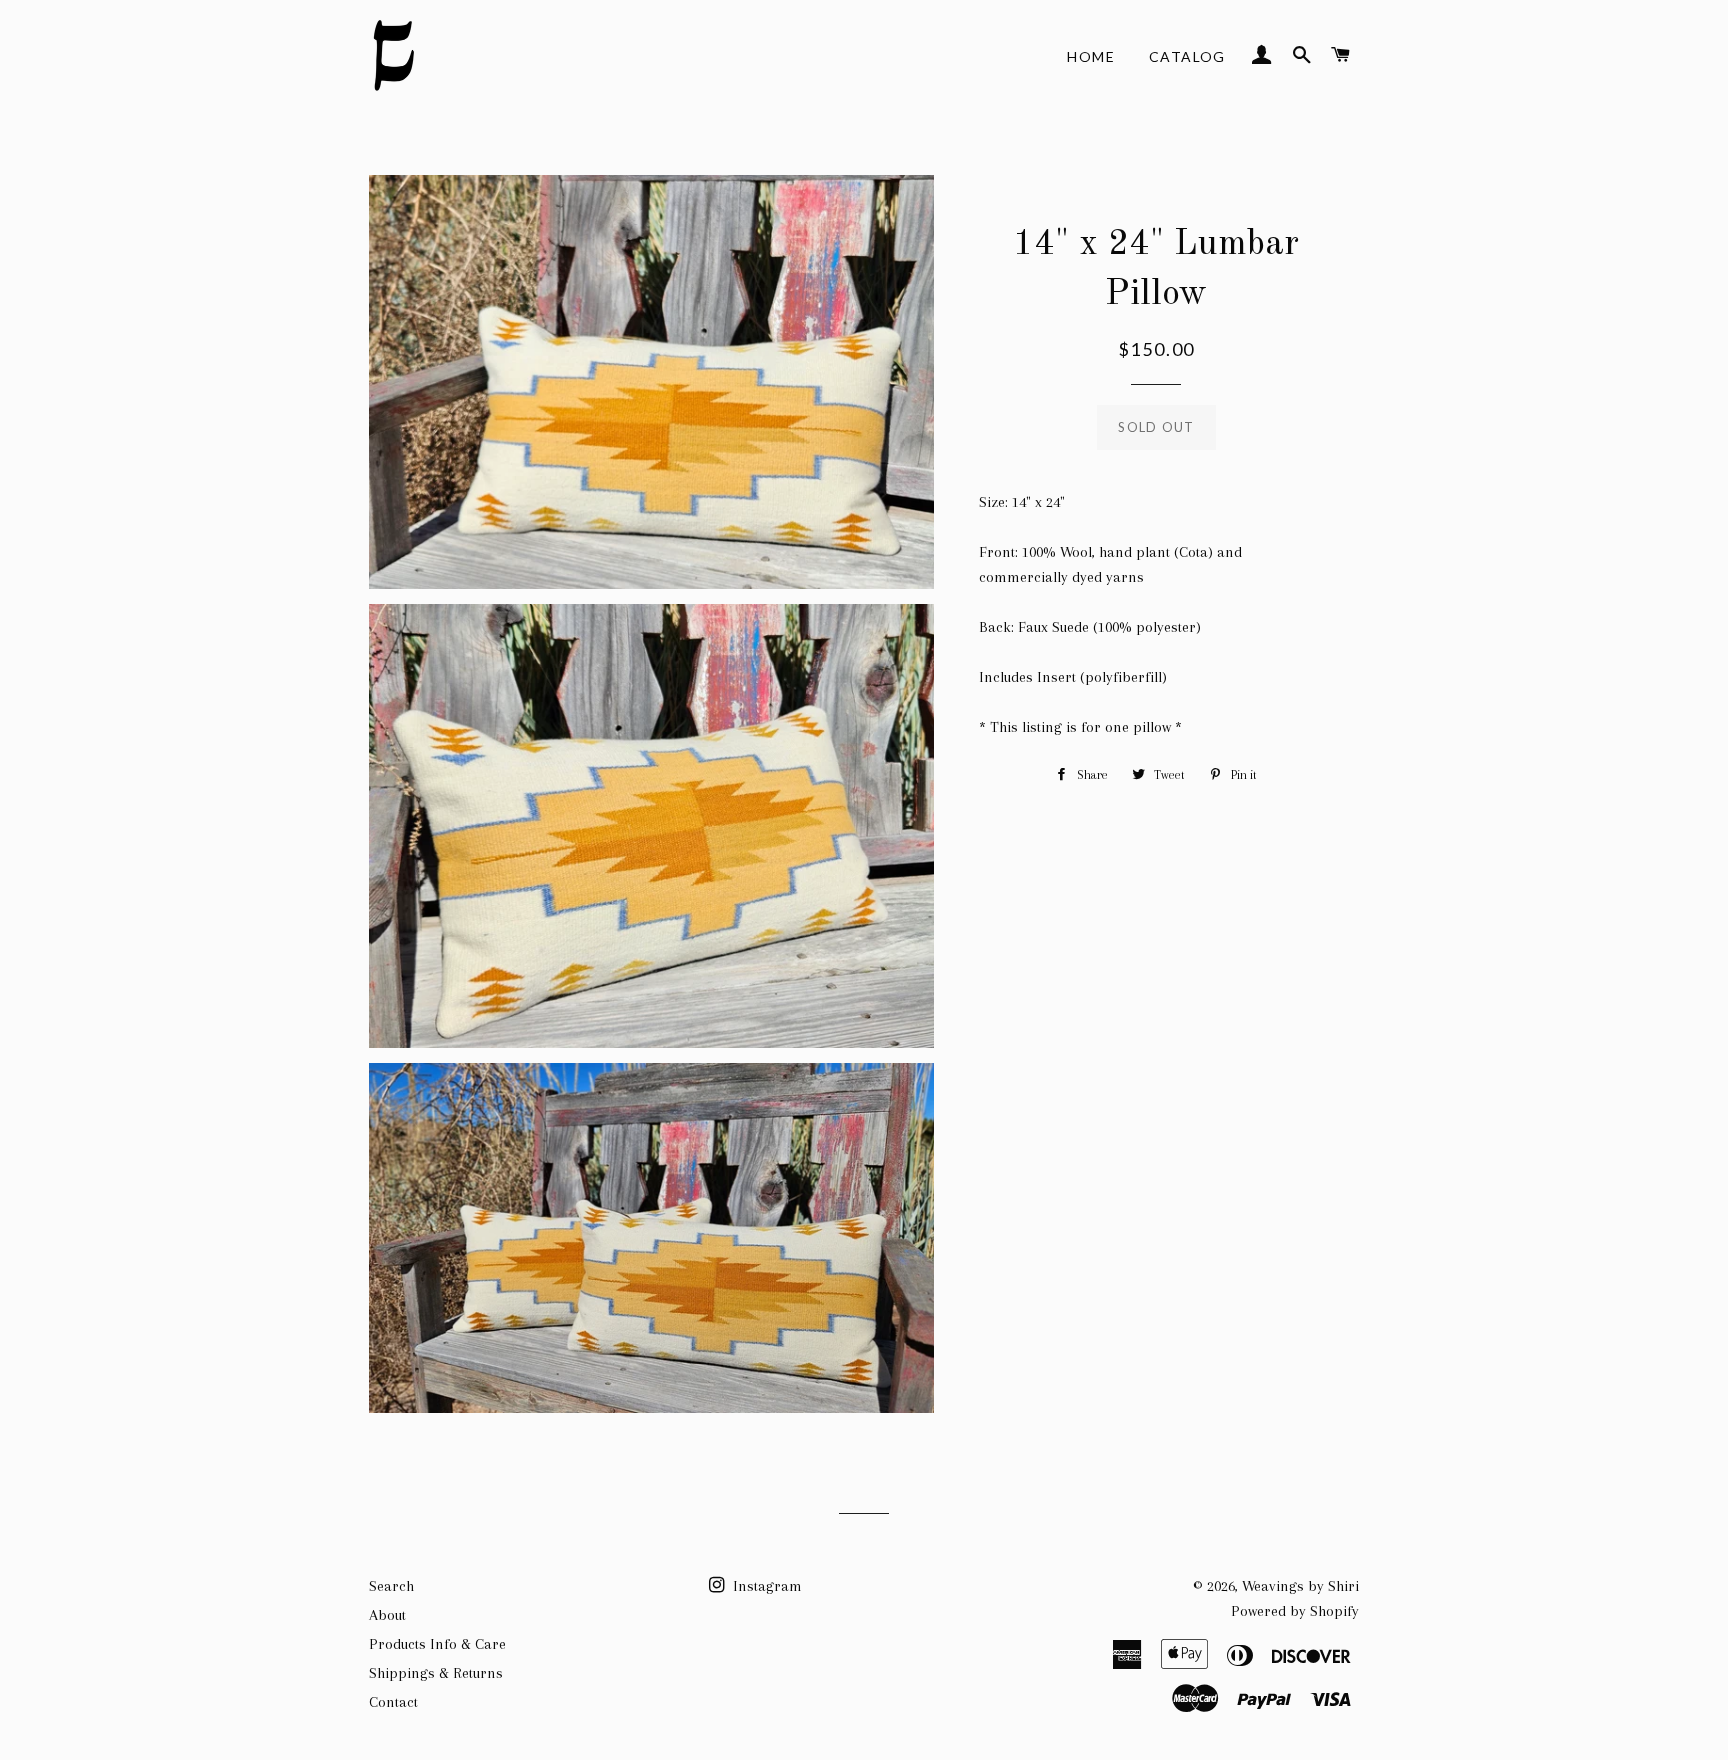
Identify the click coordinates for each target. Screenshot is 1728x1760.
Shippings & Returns (436, 1673)
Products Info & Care (437, 1644)
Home (1091, 56)
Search (391, 1586)
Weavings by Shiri (1300, 1586)
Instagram (765, 1586)
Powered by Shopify (1295, 1611)
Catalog (1187, 56)
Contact (393, 1702)
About (387, 1615)
